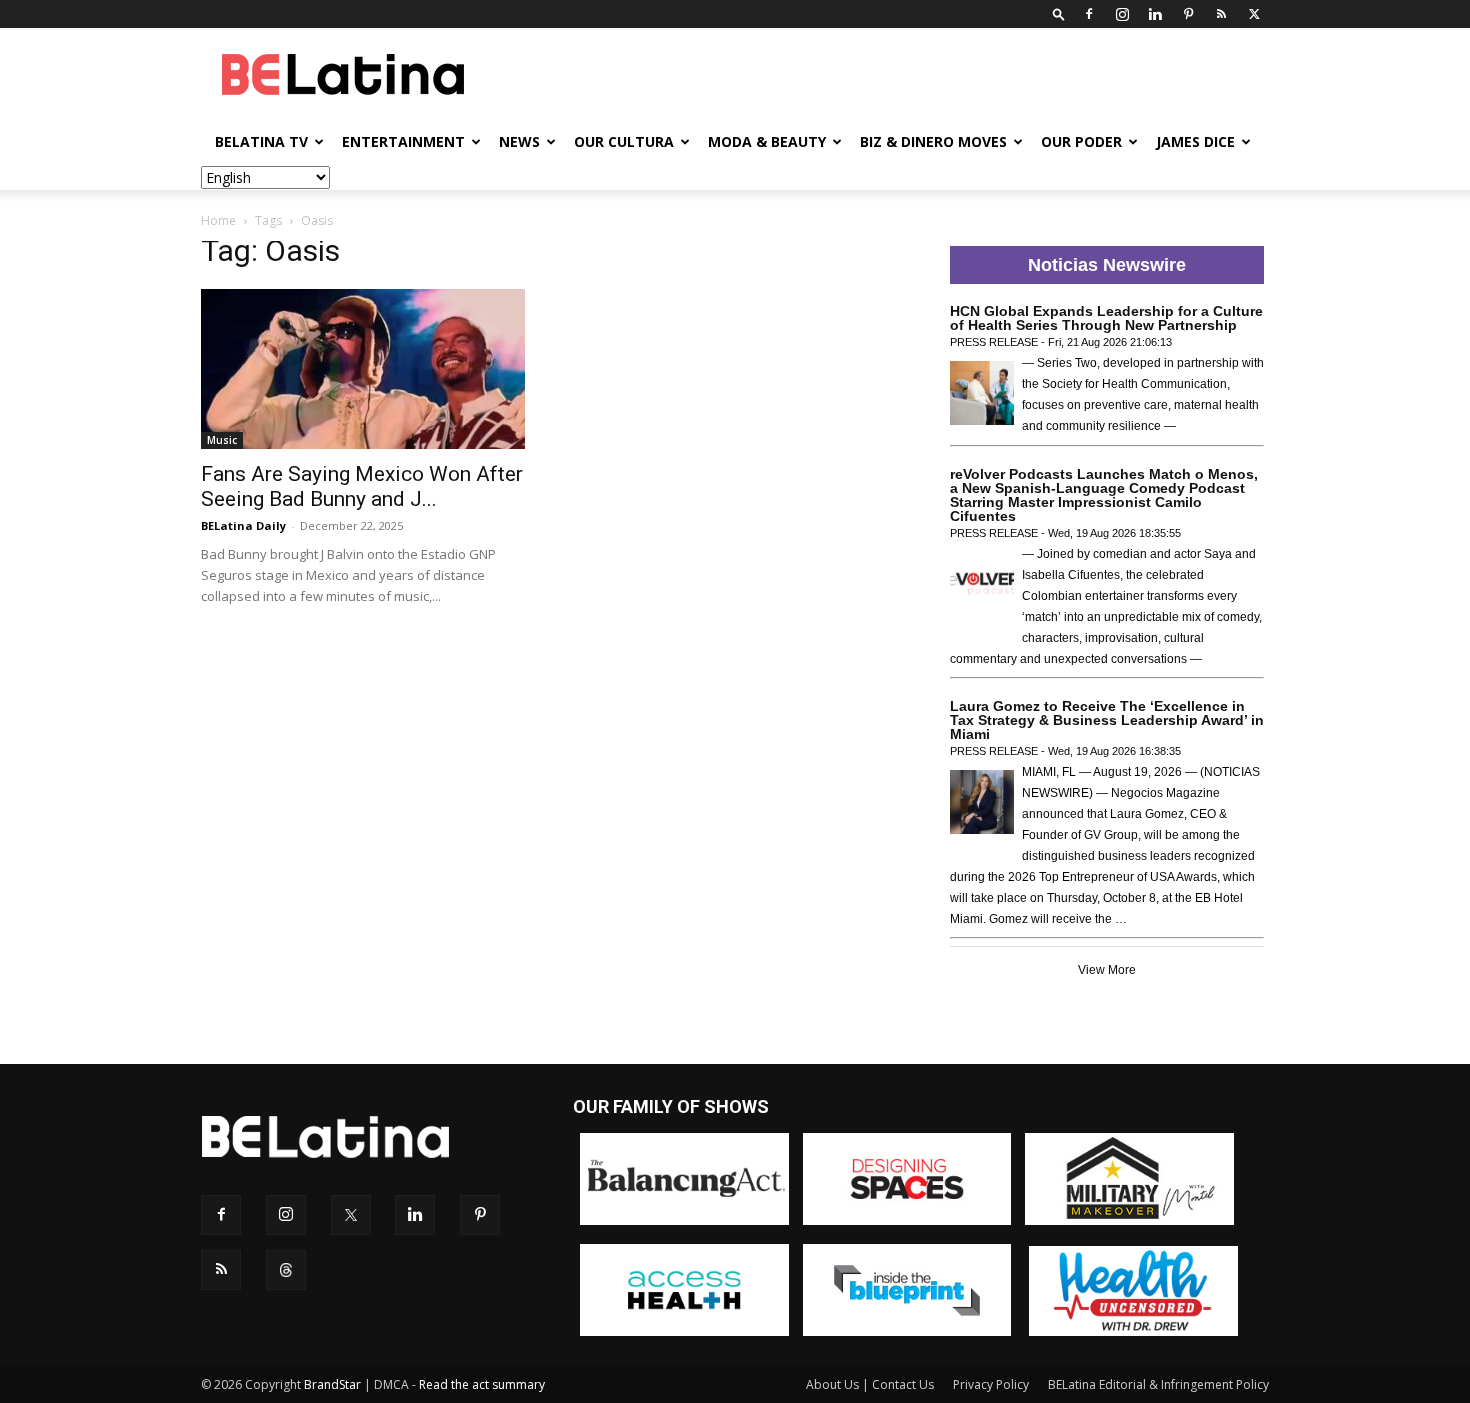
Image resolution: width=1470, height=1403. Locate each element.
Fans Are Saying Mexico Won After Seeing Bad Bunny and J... (362, 486)
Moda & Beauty (767, 141)
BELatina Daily (243, 525)
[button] (1059, 13)
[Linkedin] (1155, 14)
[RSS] (1221, 14)
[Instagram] (1122, 14)
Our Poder (1081, 141)
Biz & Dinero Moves (933, 141)
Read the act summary (482, 1384)
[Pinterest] (1188, 14)
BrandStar (332, 1384)
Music (222, 440)
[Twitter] (1254, 14)
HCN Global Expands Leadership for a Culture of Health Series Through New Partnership (1106, 318)
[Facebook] (1089, 14)
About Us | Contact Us (870, 1384)
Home (218, 220)
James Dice (1195, 141)
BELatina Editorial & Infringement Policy (1158, 1384)
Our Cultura (624, 141)
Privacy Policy (991, 1384)
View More (1107, 970)
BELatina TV (261, 141)
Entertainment (403, 141)
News (519, 141)
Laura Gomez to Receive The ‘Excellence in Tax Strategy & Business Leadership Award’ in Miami (1107, 720)
